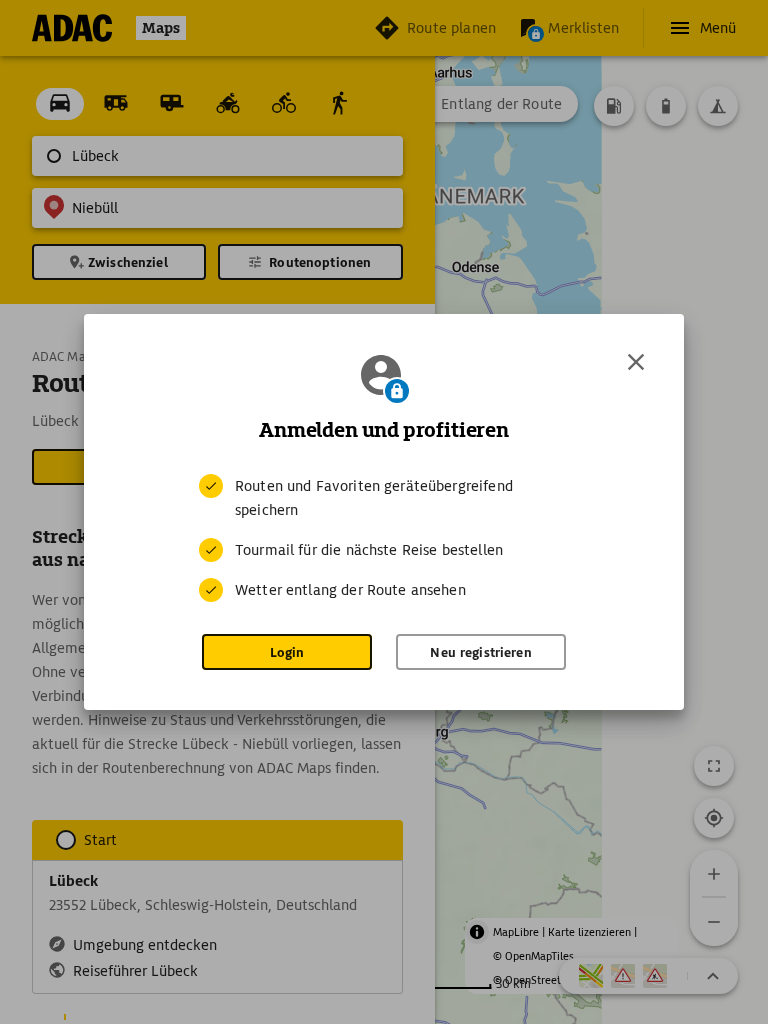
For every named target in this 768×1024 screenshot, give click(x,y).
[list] (384, 538)
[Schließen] (636, 362)
